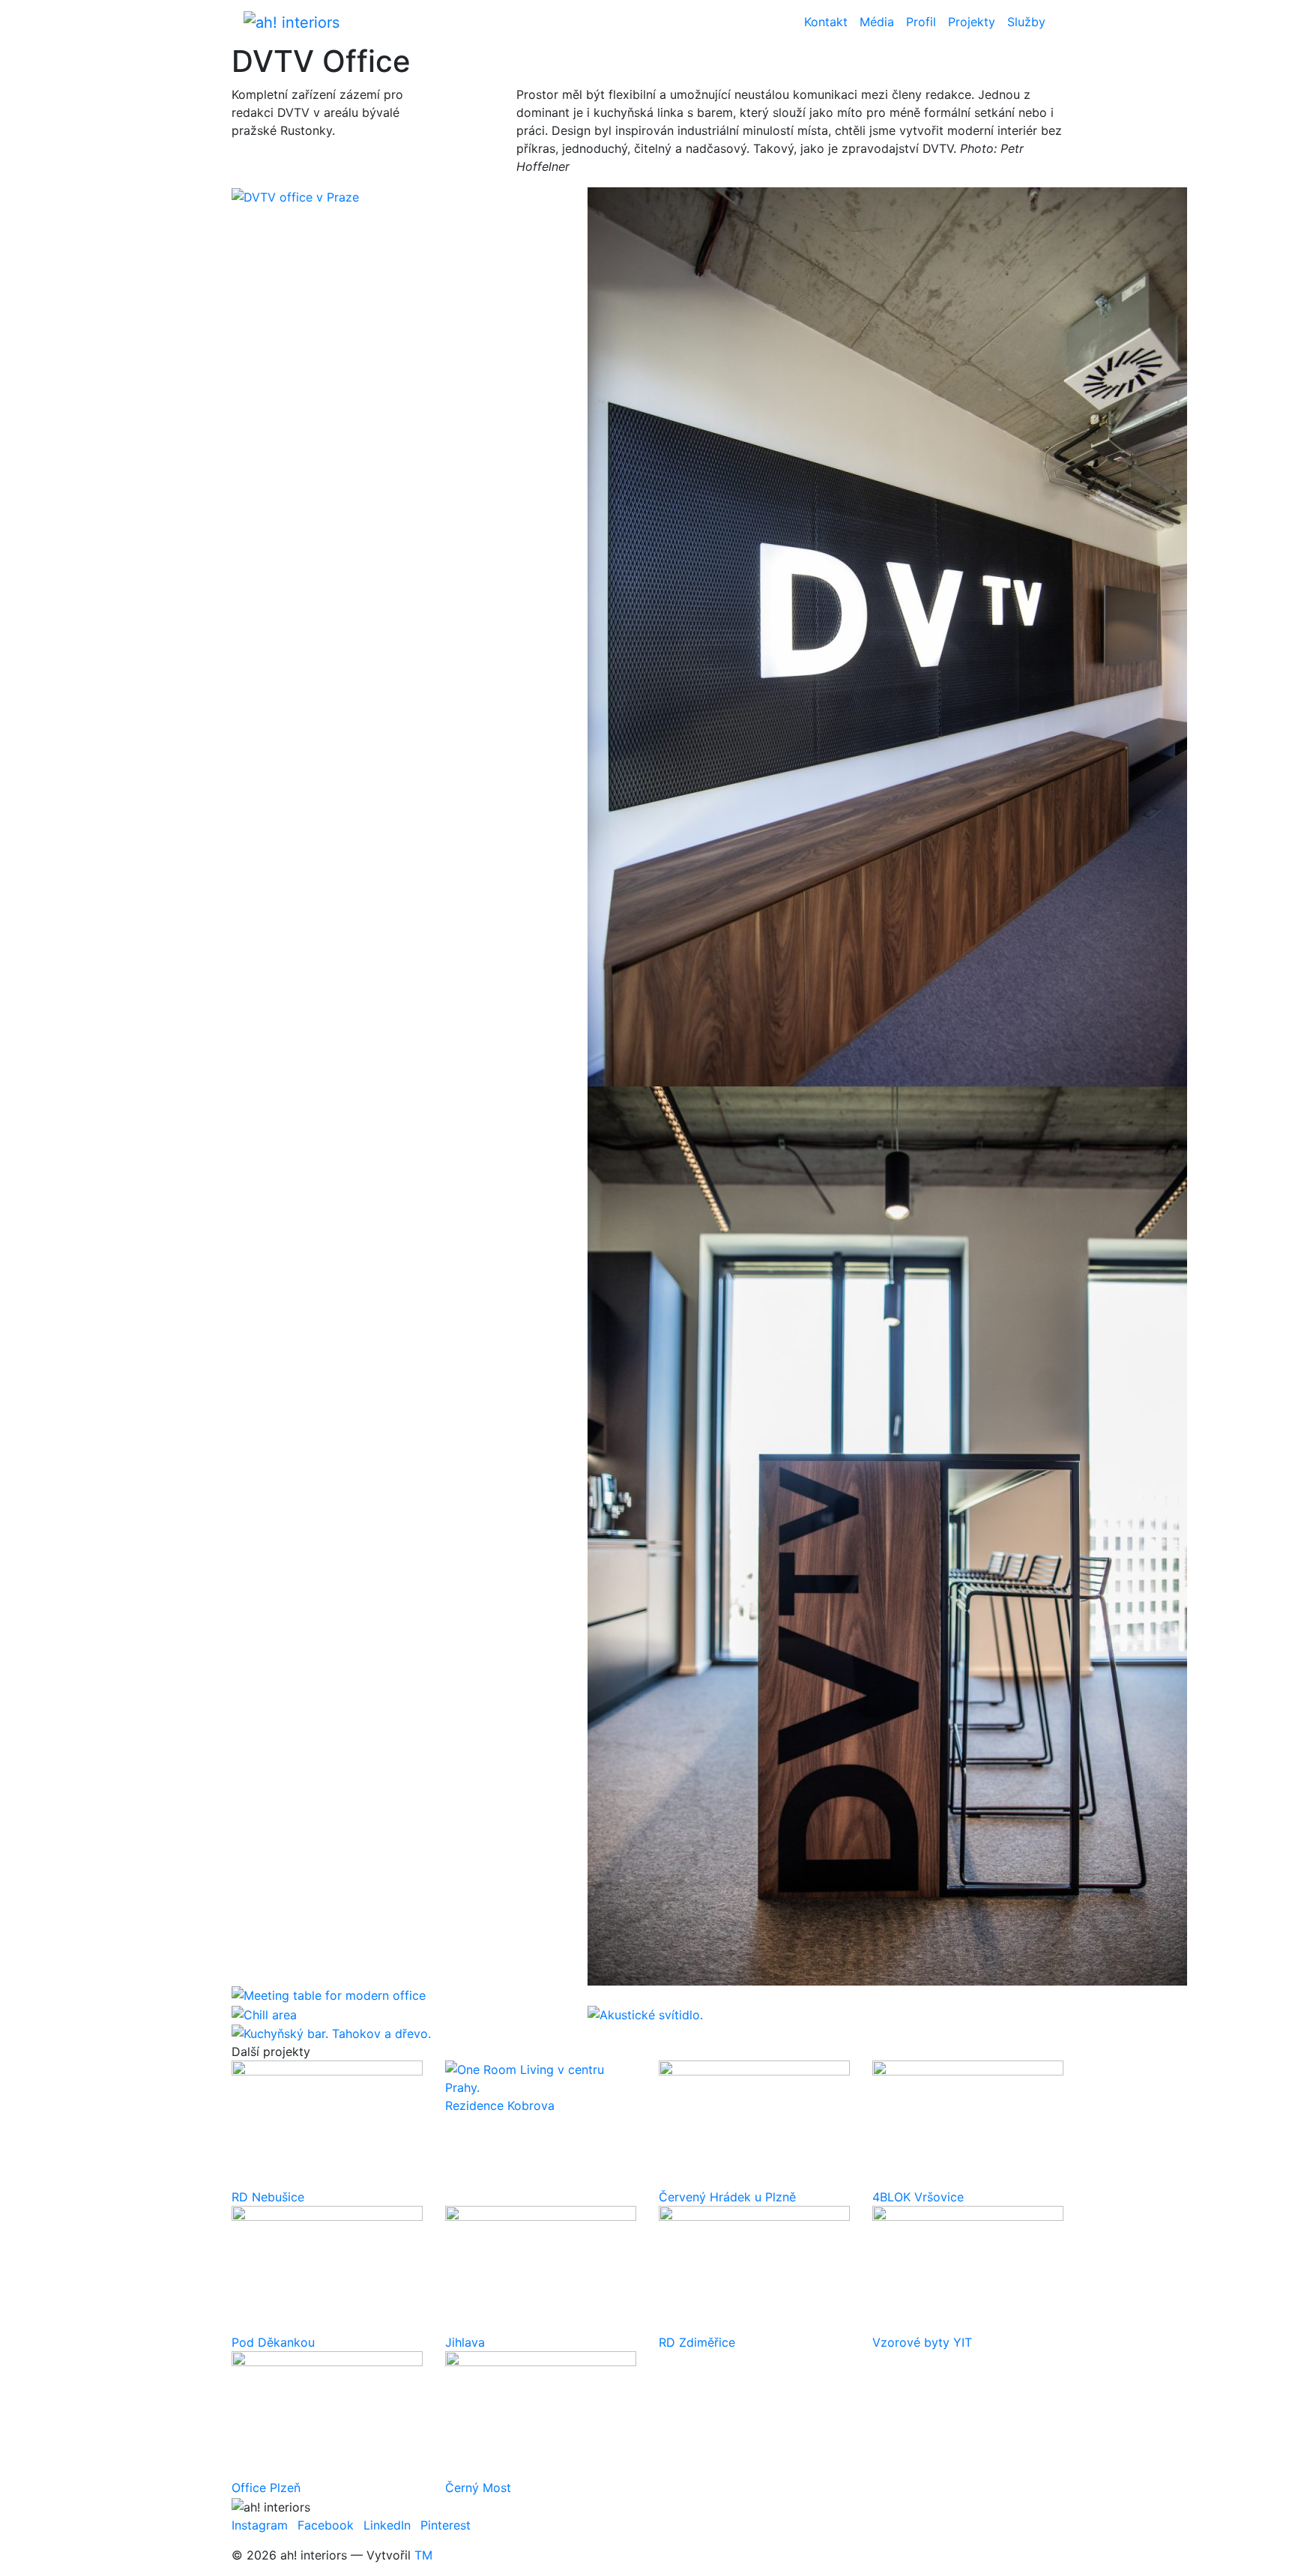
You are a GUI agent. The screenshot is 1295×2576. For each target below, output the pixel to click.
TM (423, 2555)
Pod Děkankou (273, 2342)
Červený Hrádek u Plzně (727, 2197)
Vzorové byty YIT (922, 2342)
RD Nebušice (268, 2197)
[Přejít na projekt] (327, 2123)
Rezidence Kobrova (500, 2105)
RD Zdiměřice (697, 2342)
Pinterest (446, 2525)
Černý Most (478, 2488)
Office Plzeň (266, 2488)
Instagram (260, 2525)
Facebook (326, 2525)
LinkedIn (387, 2525)
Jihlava (465, 2342)
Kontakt (826, 22)
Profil (921, 22)
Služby (1026, 22)
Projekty (972, 22)
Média (877, 22)
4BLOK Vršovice (918, 2197)
